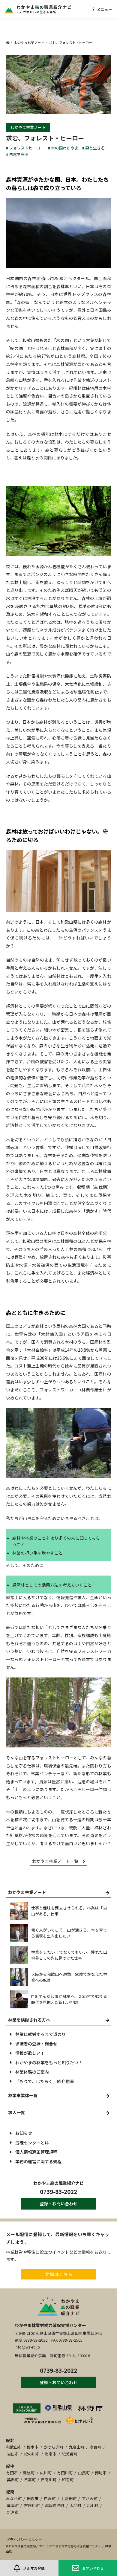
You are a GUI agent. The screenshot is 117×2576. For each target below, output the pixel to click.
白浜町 (50, 2498)
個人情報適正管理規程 (36, 2152)
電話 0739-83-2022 (31, 2340)
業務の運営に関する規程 (38, 2161)
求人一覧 (16, 2112)
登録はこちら (59, 2274)
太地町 (75, 2505)
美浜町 (13, 2480)
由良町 (84, 2473)
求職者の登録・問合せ (36, 2044)
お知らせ (24, 2133)
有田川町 (65, 2473)
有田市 (12, 2473)
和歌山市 (14, 2447)
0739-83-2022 (58, 2191)
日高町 (30, 2480)
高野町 (96, 2447)
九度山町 (76, 2447)
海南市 (51, 2454)
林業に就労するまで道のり (40, 2034)
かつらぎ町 (54, 2447)
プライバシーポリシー (24, 2539)
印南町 (68, 2480)
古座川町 (32, 2505)
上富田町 (69, 2498)
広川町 (46, 2473)
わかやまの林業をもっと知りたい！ (49, 2062)
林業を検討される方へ (29, 2020)
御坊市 (101, 2473)
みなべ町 (14, 2498)
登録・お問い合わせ (58, 2204)
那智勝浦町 (54, 2505)
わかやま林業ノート (28, 127)
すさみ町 (90, 2498)
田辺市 (33, 2498)
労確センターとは (32, 2143)
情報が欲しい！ (30, 2053)
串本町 (13, 2505)
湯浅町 (29, 2473)
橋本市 (33, 2447)
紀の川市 (32, 2454)
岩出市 (13, 2454)
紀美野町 (70, 2454)
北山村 (93, 2505)
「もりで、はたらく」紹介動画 (45, 2081)
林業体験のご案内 (32, 2072)
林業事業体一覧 (23, 2095)
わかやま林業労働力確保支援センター (50, 2325)
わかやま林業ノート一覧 (55, 1861)
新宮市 (13, 2512)
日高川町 (49, 2480)
